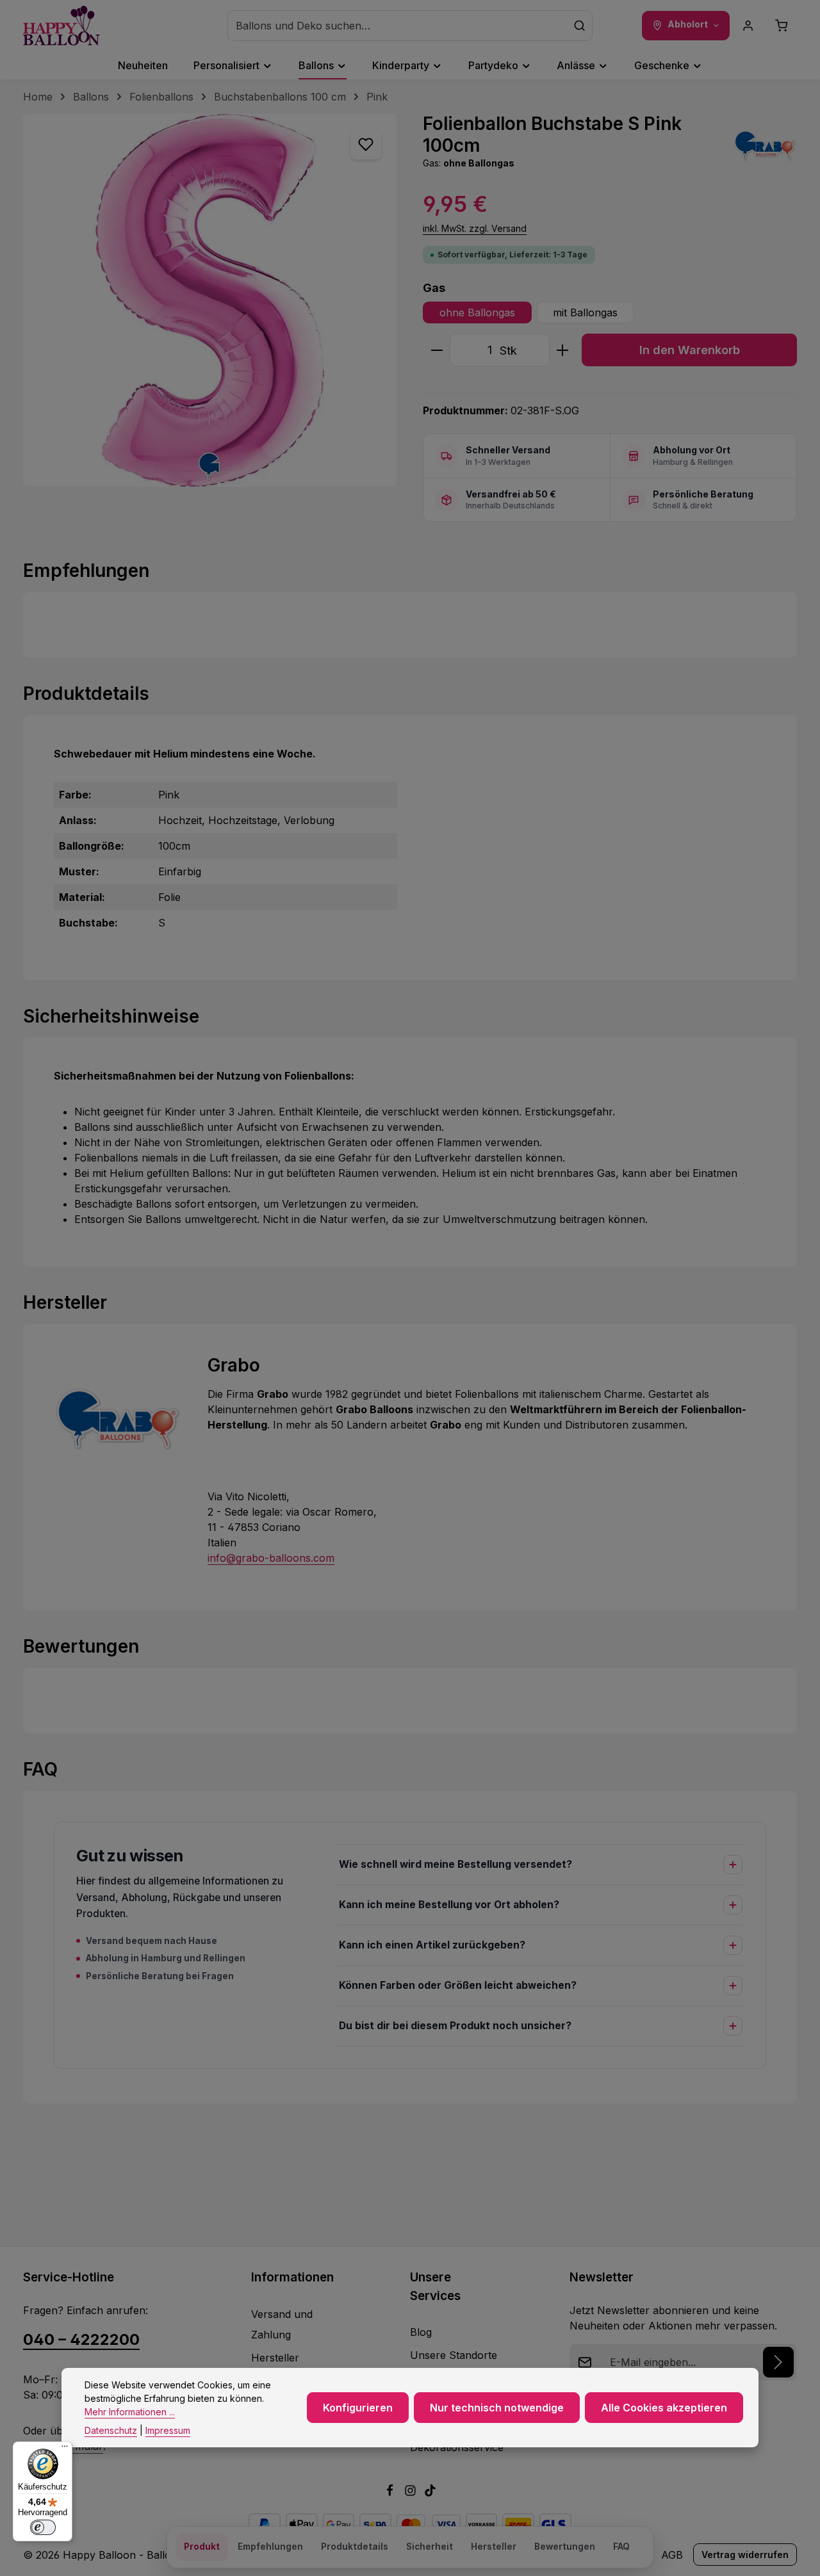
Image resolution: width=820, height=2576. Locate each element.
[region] (210, 300)
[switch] (43, 2527)
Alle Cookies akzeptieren (664, 2408)
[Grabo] (765, 145)
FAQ (621, 2547)
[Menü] (65, 2449)
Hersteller (275, 2358)
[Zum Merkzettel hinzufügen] (366, 144)
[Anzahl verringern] (437, 350)
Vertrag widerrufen (745, 2555)
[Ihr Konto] (748, 26)
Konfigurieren (358, 2408)
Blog (421, 2332)
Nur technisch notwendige (497, 2408)
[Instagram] (412, 2493)
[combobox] (398, 26)
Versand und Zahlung (282, 2324)
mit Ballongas (585, 312)
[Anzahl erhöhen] (563, 350)
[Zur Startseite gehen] (61, 26)
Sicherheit (430, 2547)
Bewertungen (565, 2547)
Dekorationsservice (457, 2447)
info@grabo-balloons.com (271, 1558)
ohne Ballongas (477, 312)
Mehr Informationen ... (130, 2412)
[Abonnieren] (778, 2362)
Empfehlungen (270, 2547)
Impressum (168, 2430)
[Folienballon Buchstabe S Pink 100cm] (210, 300)
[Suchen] (580, 26)
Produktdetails (355, 2547)
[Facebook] (391, 2493)
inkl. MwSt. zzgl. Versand (475, 228)
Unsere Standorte (454, 2355)
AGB (672, 2555)
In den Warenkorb (690, 350)
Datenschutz (111, 2430)
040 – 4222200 (81, 2339)
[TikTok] (430, 2493)
